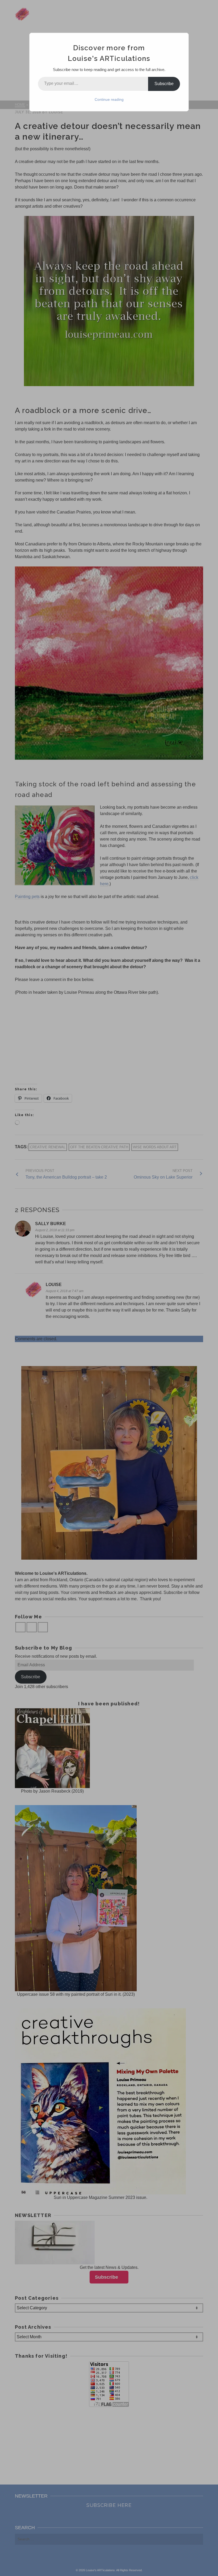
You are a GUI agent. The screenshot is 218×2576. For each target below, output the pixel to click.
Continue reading (109, 99)
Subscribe (164, 84)
